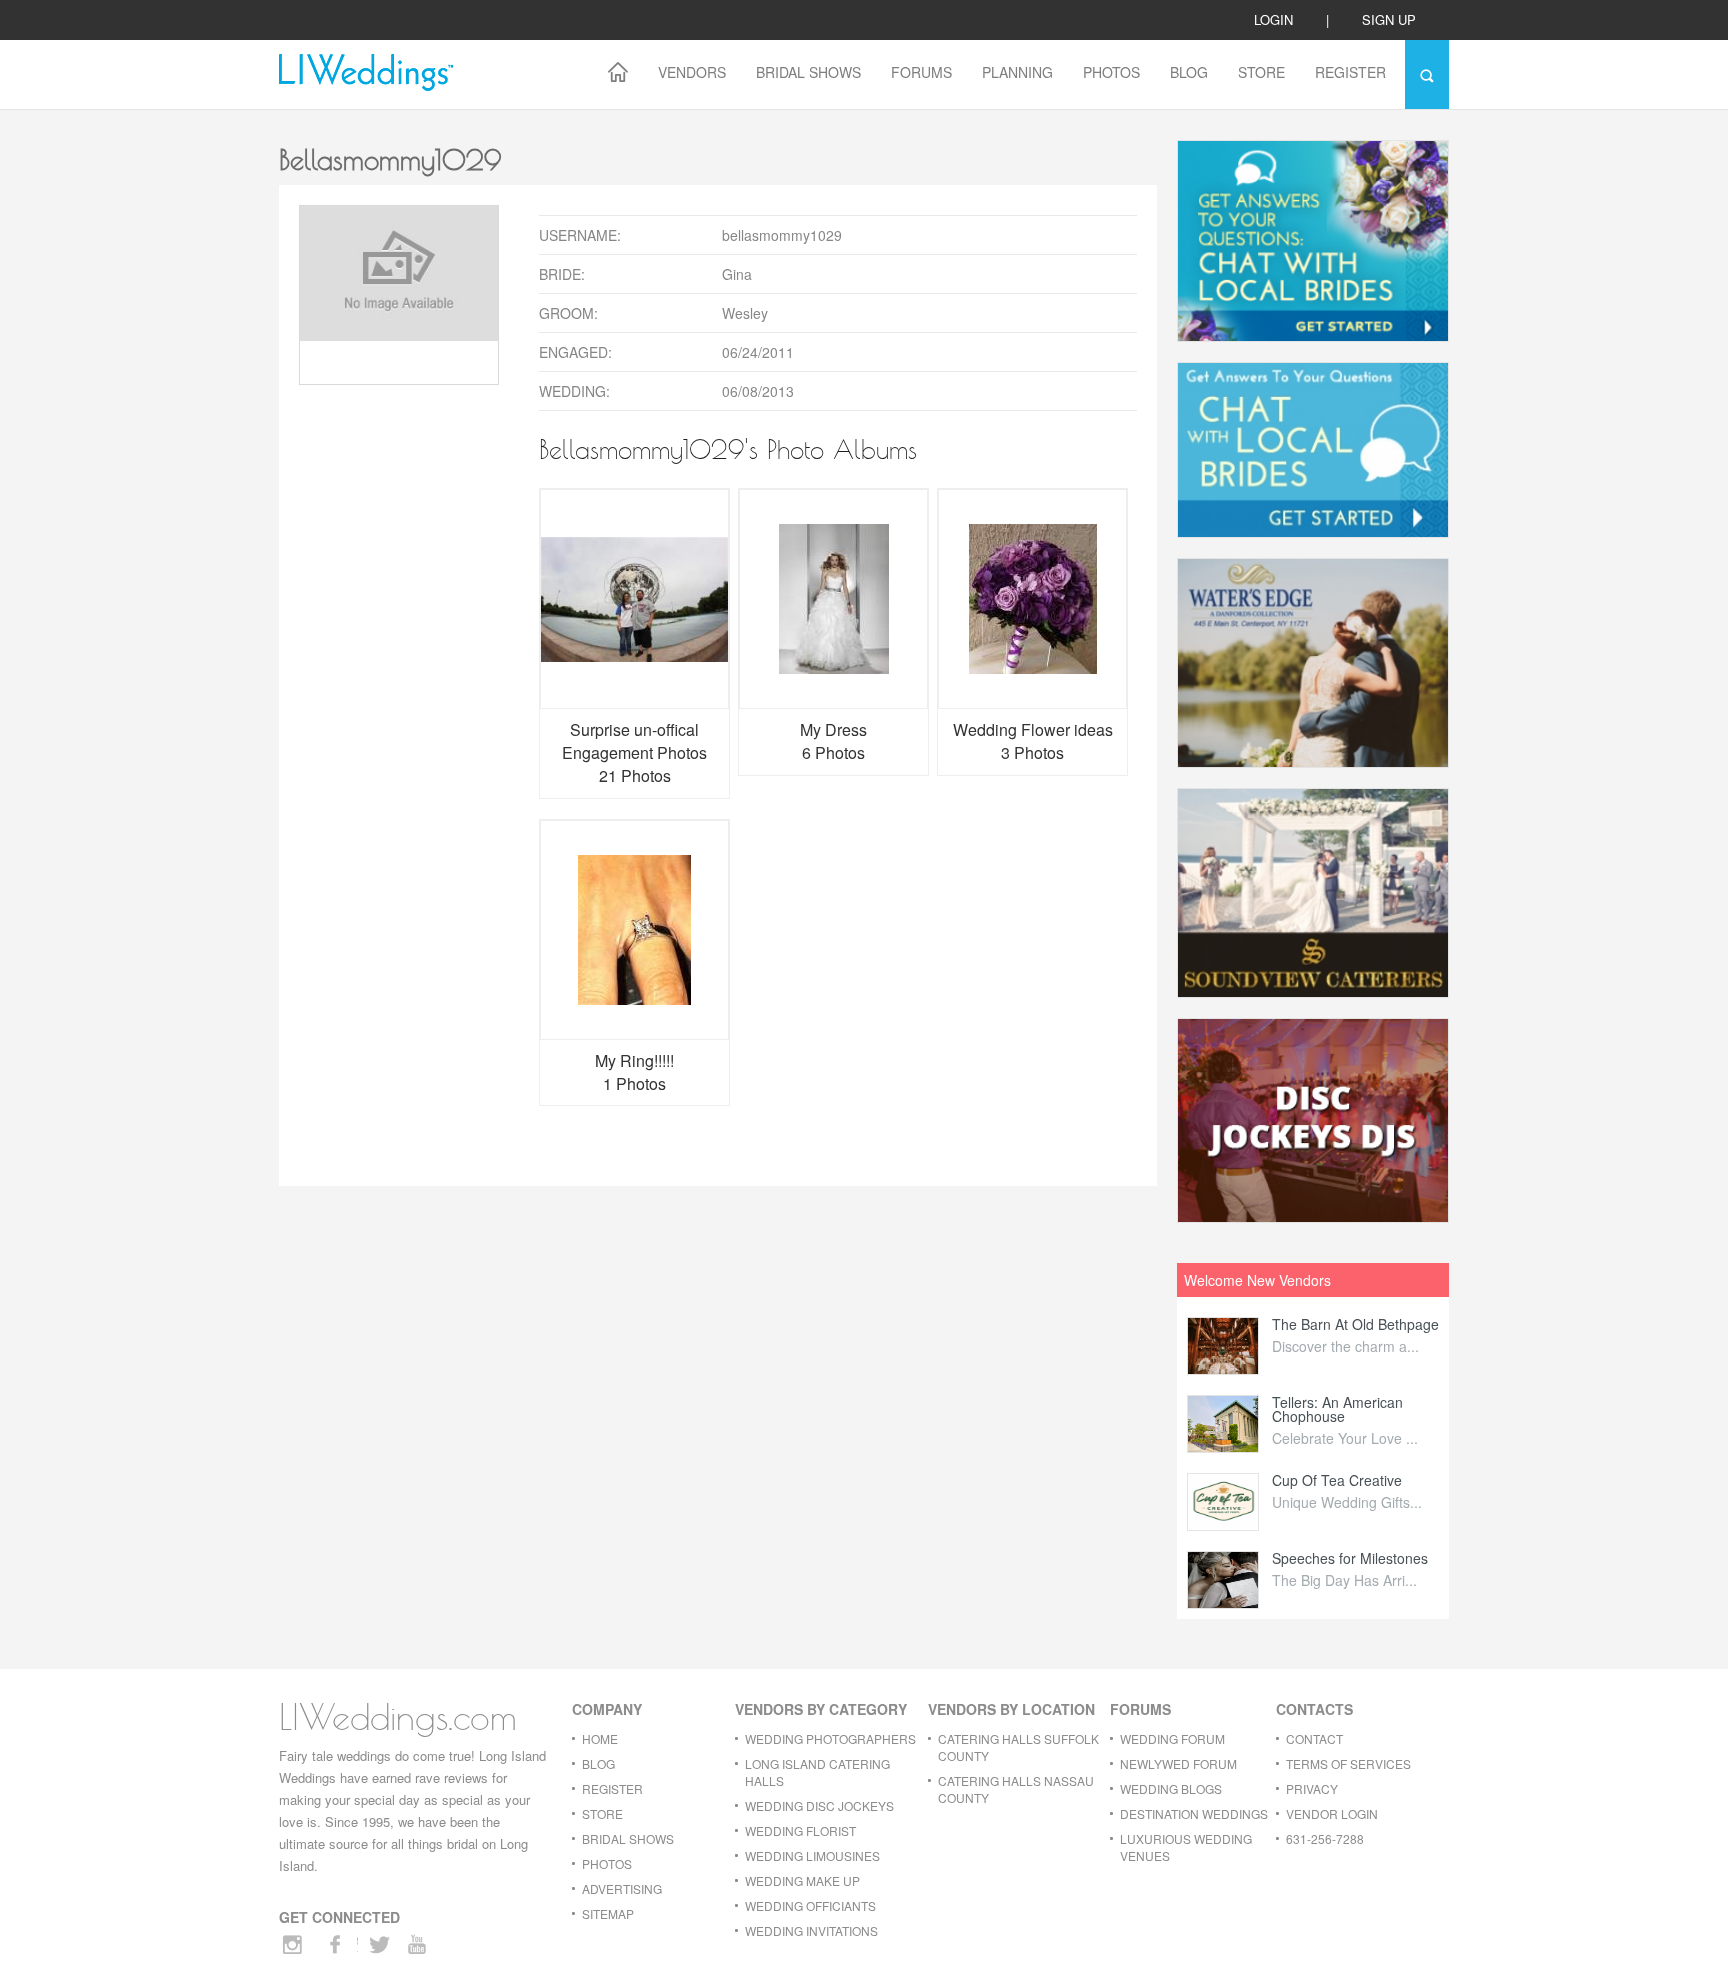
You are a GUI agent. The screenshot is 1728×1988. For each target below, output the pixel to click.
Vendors (692, 72)
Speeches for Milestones (1350, 1558)
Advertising (622, 1888)
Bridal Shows (808, 72)
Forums (921, 72)
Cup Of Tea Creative (1337, 1480)
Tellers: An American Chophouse (1337, 1409)
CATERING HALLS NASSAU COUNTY (1016, 1789)
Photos (1111, 72)
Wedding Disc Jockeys (819, 1805)
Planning (1017, 72)
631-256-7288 (1325, 1838)
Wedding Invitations (811, 1930)
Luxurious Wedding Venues (1186, 1847)
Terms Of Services (1348, 1763)
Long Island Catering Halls (817, 1772)
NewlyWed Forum (1178, 1763)
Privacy (1312, 1788)
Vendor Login (1332, 1813)
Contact (1314, 1738)
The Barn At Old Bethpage (1355, 1324)
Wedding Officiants (810, 1905)
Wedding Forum (1172, 1738)
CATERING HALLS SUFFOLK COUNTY (1018, 1747)
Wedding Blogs (1171, 1788)
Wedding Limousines (812, 1855)
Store (1261, 72)
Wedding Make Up (802, 1880)
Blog (1189, 72)
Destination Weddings (1194, 1813)
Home (600, 1738)
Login (1273, 19)
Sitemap (608, 1913)
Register (1350, 72)
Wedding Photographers (830, 1738)
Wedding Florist (800, 1830)
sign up (1389, 19)
